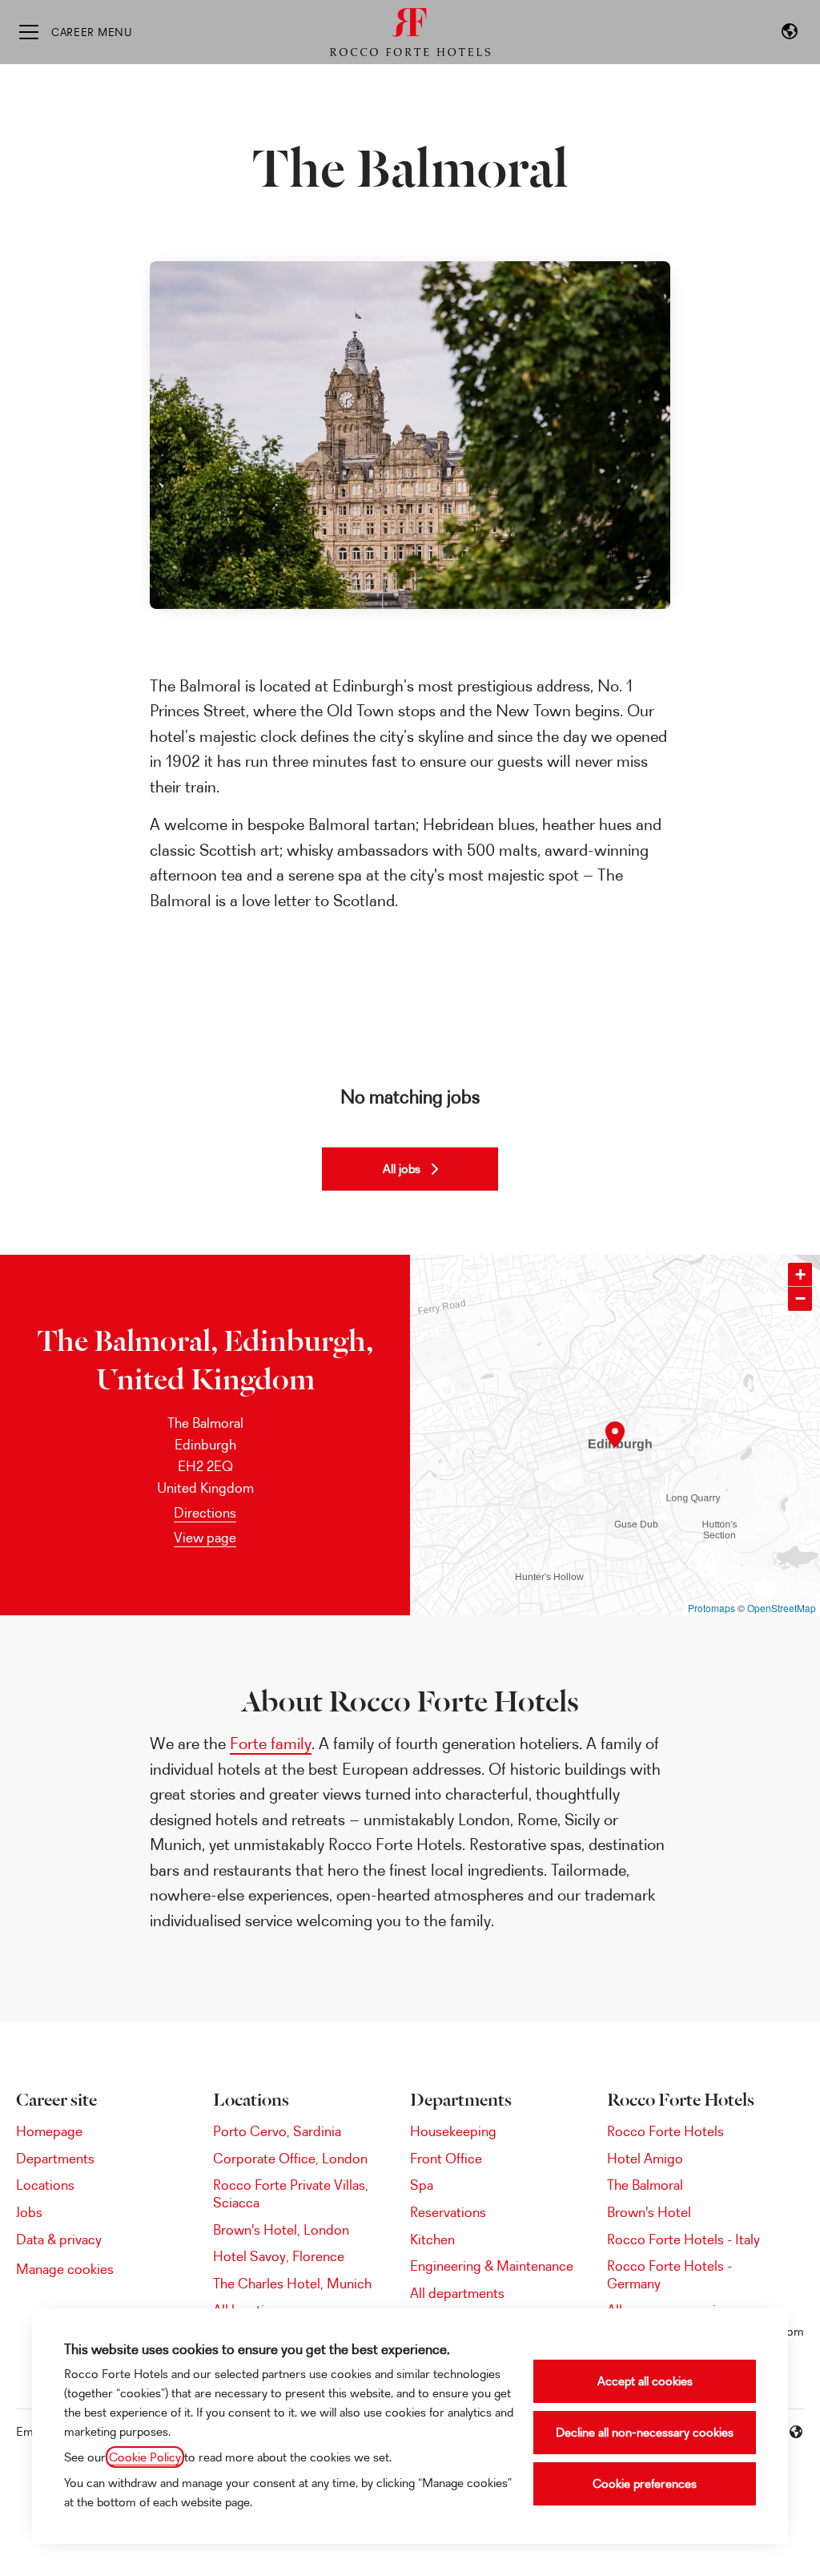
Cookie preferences (645, 2483)
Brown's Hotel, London (281, 2229)
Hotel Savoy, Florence (279, 2256)
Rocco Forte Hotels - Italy (683, 2239)
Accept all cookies (645, 2381)
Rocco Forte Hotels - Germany (669, 2274)
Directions (205, 1512)
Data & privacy (59, 2239)
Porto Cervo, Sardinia (277, 2131)
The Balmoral (645, 2185)
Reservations (448, 2212)
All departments (457, 2293)
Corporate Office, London (290, 2158)
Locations (45, 2185)
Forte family (271, 1743)
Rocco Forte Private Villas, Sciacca (291, 2193)
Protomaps (711, 1608)
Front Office (446, 2158)
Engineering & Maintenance (492, 2266)
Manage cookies (65, 2269)
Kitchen (432, 2239)
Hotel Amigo (645, 2158)
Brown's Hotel (649, 2212)
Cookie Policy (145, 2457)
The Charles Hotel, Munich (292, 2283)
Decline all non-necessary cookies (645, 2432)
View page (205, 1537)
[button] (790, 32)
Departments (55, 2158)
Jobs (29, 2212)
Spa (422, 2185)
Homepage (49, 2131)
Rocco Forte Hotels (665, 2131)
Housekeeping (453, 2131)
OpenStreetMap (782, 1608)
